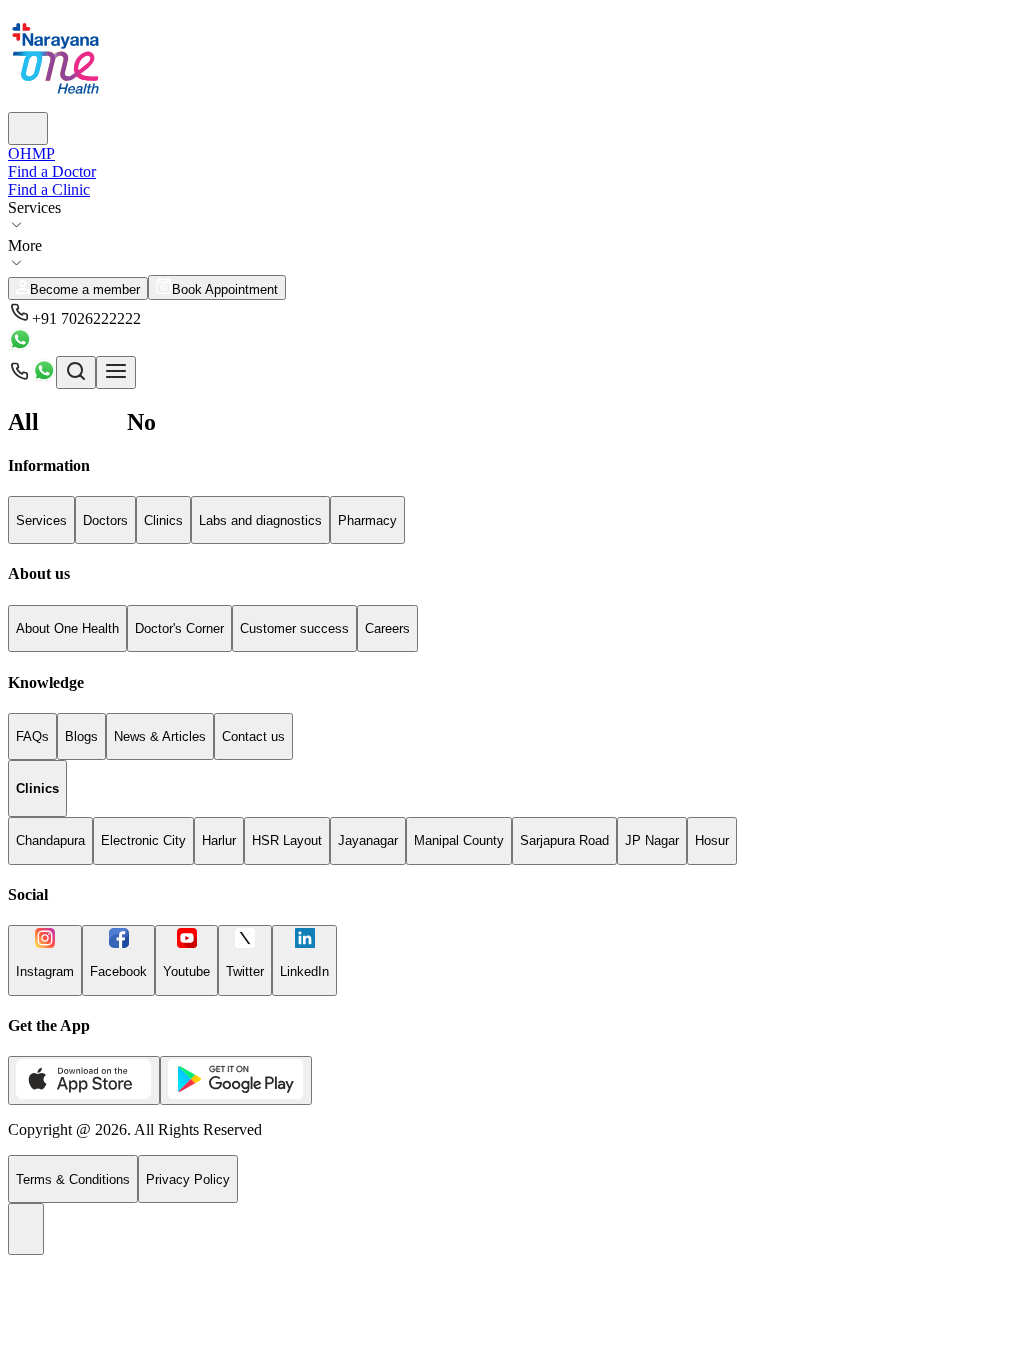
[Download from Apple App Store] (84, 1080)
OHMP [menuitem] (31, 153)
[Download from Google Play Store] (236, 1080)
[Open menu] (116, 372)
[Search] (28, 128)
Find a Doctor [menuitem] (52, 171)
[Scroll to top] (26, 1229)
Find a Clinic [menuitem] (49, 189)
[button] (512, 314)
